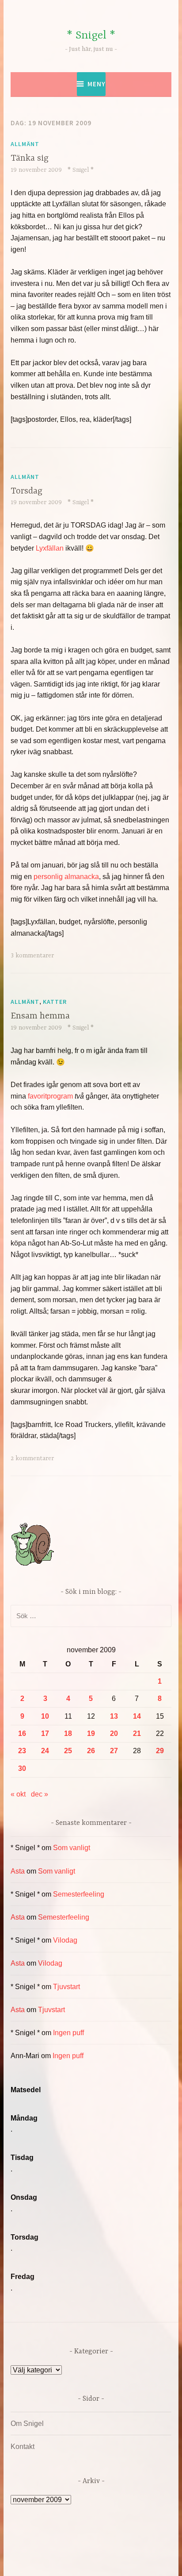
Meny (97, 84)
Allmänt (25, 144)
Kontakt (23, 2447)
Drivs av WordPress (60, 2549)
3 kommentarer (32, 956)
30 (22, 1768)
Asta (18, 1871)
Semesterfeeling (79, 1894)
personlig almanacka (66, 877)
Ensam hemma (40, 1016)
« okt (18, 1794)
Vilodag (65, 1940)
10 (45, 1716)
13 (114, 1716)
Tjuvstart (66, 1987)
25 (68, 1751)
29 (160, 1751)
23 (22, 1751)
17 (45, 1733)
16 (22, 1733)
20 (114, 1733)
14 (137, 1716)
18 (68, 1733)
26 (91, 1751)
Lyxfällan (50, 548)
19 (91, 1733)
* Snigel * (91, 36)
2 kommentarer (32, 1458)
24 (45, 1751)
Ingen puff (68, 2033)
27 (114, 1751)
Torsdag (27, 491)
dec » (40, 1794)
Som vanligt (72, 1848)
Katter (55, 1002)
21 (137, 1733)
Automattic (96, 2560)
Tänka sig (30, 158)
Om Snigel (27, 2424)
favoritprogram (51, 1096)
